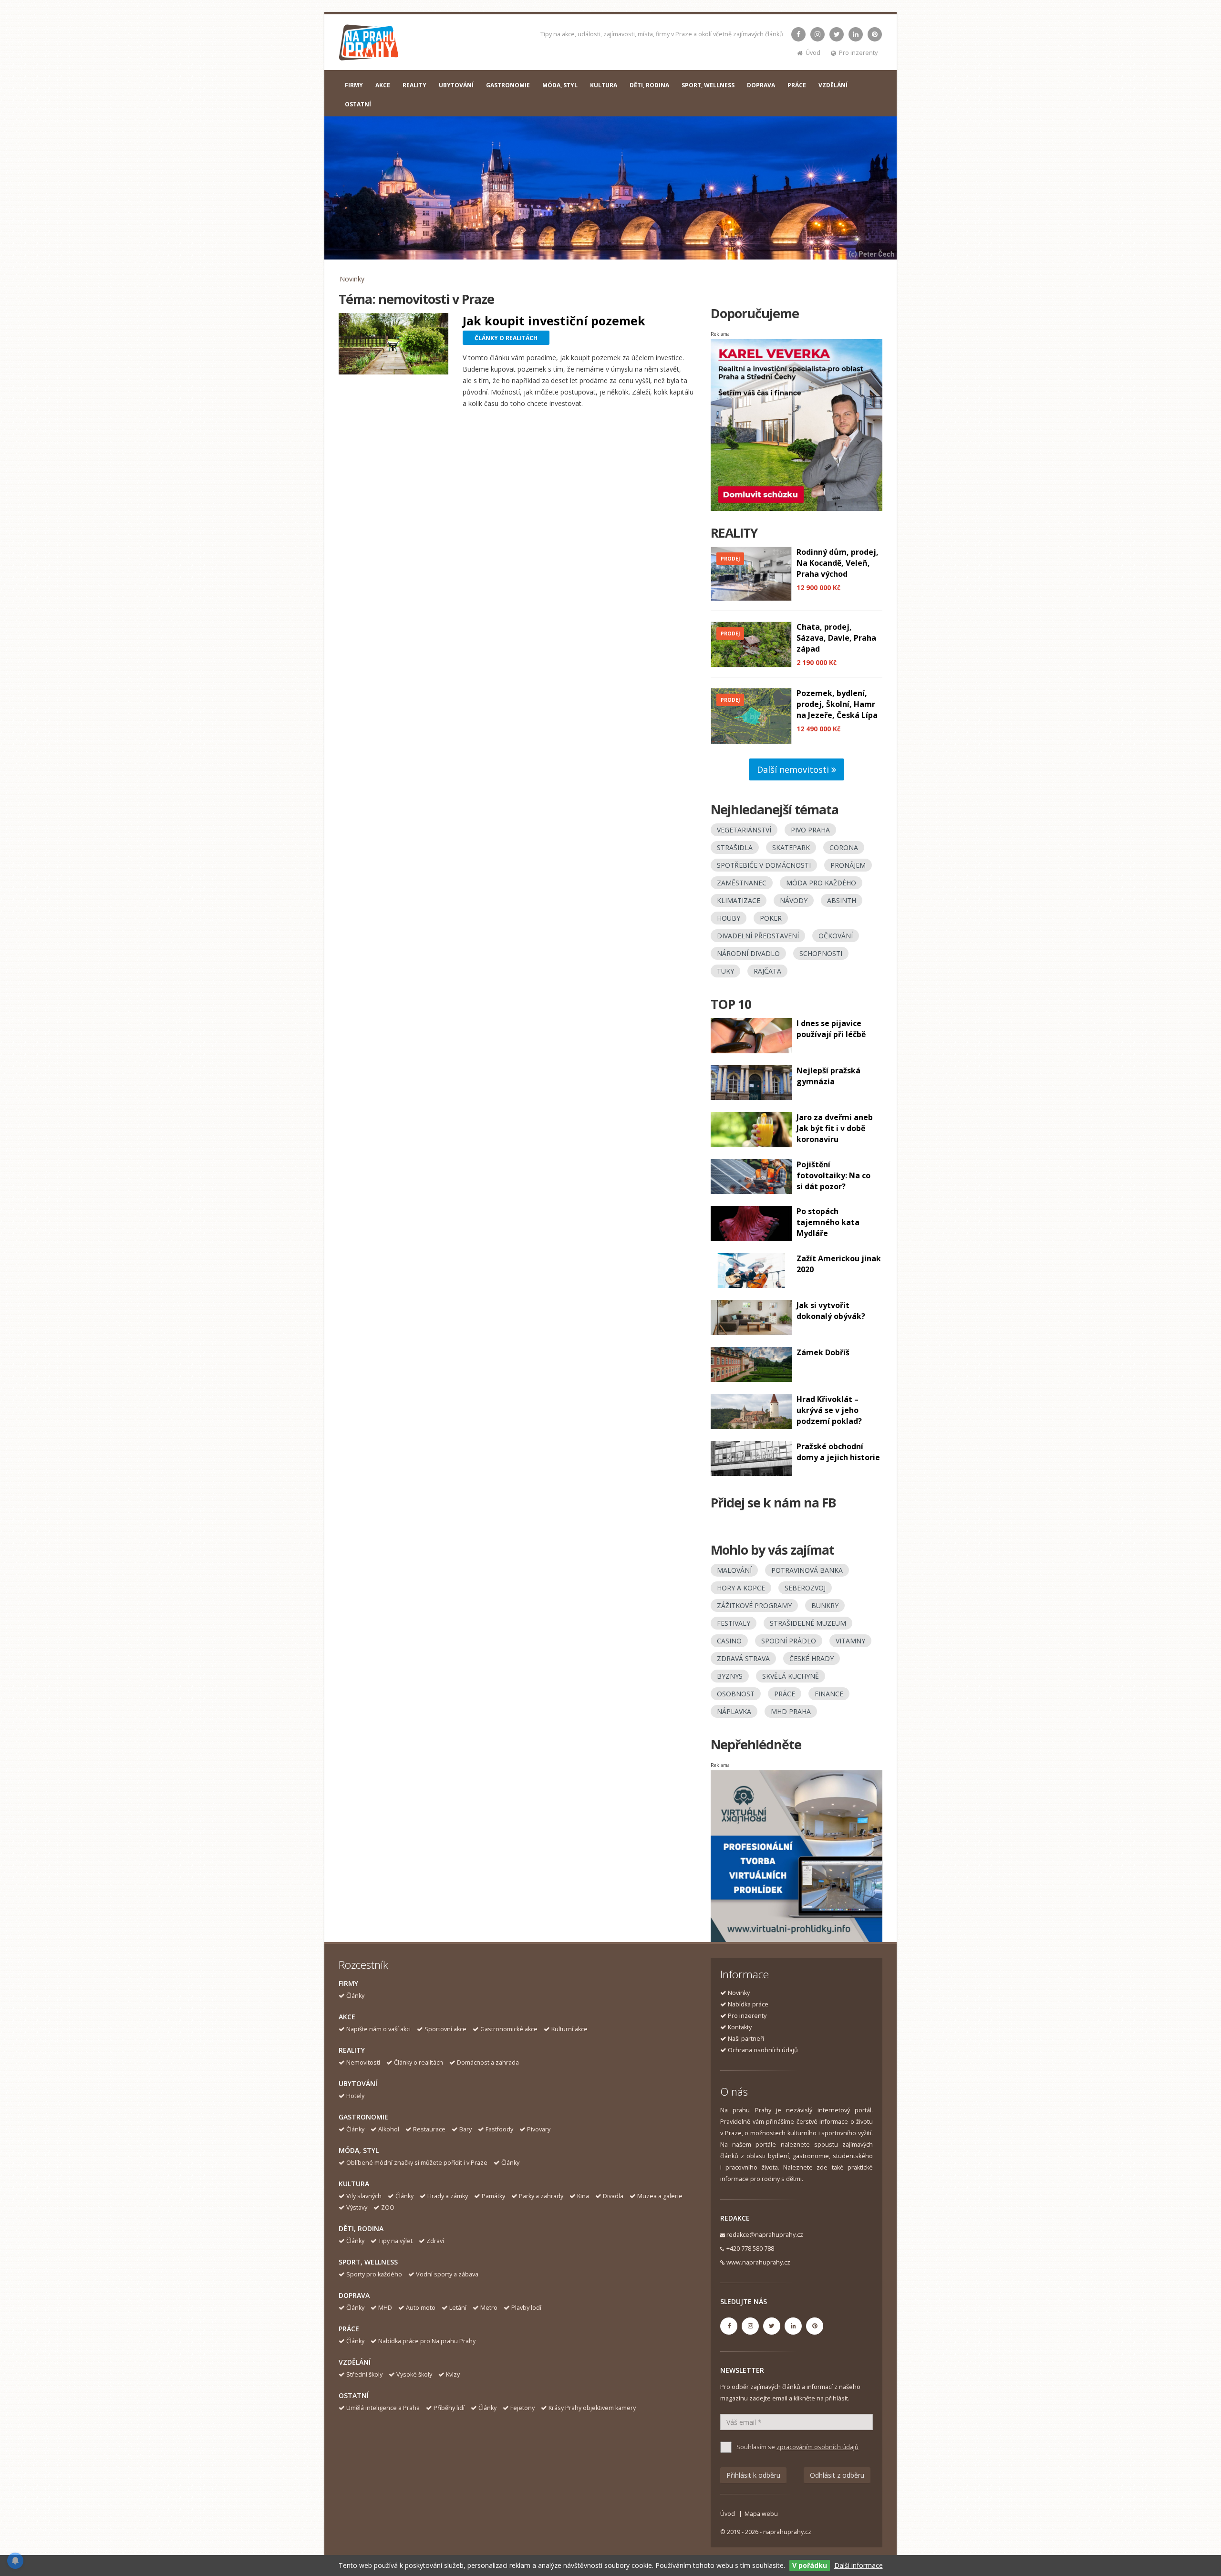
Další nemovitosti (794, 769)
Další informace (859, 2565)
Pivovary (539, 2129)
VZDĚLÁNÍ (833, 85)
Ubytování (358, 2083)
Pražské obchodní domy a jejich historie (838, 1452)
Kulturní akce (569, 2029)
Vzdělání (355, 2362)
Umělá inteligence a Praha (383, 2408)
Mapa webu (761, 2514)
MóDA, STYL (560, 85)
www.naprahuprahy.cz (758, 2262)
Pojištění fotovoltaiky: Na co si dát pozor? (833, 1175)
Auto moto (421, 2308)
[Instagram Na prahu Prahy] (817, 34)
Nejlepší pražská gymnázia (828, 1076)
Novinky (352, 279)
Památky (493, 2196)
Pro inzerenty (858, 53)
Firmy (348, 1983)
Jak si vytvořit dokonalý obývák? (831, 1311)
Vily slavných (364, 2196)
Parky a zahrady (541, 2196)
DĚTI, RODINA (649, 85)
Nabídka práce (748, 2004)
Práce (349, 2329)
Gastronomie (363, 2117)
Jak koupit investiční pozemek (554, 321)
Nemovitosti (363, 2062)
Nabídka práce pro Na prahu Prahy (427, 2341)
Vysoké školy (414, 2374)
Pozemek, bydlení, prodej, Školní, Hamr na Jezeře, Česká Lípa (837, 704)
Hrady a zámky (448, 2196)
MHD (385, 2308)
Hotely (355, 2096)
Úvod (813, 53)
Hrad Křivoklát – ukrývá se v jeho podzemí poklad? (829, 1410)
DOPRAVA (761, 85)
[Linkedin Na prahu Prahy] (856, 34)
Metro (489, 2308)
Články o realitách (419, 2062)
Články (355, 1996)
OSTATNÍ (358, 104)
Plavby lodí (526, 2308)
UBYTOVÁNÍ (456, 85)
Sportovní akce (445, 2029)
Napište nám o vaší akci (378, 2029)
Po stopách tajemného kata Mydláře (828, 1222)
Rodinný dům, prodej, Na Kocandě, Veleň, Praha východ (838, 563)
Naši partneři (746, 2039)
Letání (458, 2308)
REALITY (414, 85)
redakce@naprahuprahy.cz (765, 2235)
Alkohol (389, 2129)
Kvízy (453, 2374)
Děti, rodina (361, 2228)
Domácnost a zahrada (488, 2062)
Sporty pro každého (374, 2274)
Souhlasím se (797, 2447)
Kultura (354, 2184)
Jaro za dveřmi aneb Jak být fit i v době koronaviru (835, 1128)
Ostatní (354, 2395)
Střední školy (364, 2374)
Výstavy (357, 2207)
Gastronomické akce (509, 2029)
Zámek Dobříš (823, 1352)
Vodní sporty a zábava (447, 2274)
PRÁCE (797, 85)
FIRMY (354, 85)
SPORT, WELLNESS (708, 85)
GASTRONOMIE (508, 85)
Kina (583, 2196)
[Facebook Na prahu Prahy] (798, 34)
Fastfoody (499, 2129)
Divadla (613, 2196)
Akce (347, 2017)
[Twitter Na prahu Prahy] (837, 34)
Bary (466, 2129)
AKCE (383, 85)
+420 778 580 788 (750, 2249)
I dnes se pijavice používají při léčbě (831, 1029)
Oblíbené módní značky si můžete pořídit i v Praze (417, 2163)
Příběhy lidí (449, 2408)
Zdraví (435, 2241)
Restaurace (429, 2129)
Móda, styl (359, 2150)
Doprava (354, 2295)
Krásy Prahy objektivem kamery (592, 2408)
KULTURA (604, 85)
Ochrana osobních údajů (763, 2050)
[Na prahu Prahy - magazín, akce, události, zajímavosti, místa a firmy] (369, 45)
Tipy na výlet (395, 2241)
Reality (352, 2050)
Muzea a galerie (660, 2196)
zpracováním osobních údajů (817, 2447)
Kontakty (740, 2027)
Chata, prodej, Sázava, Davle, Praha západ (836, 638)
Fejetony (523, 2408)
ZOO (388, 2207)
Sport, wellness (368, 2262)
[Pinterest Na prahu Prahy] (875, 34)
